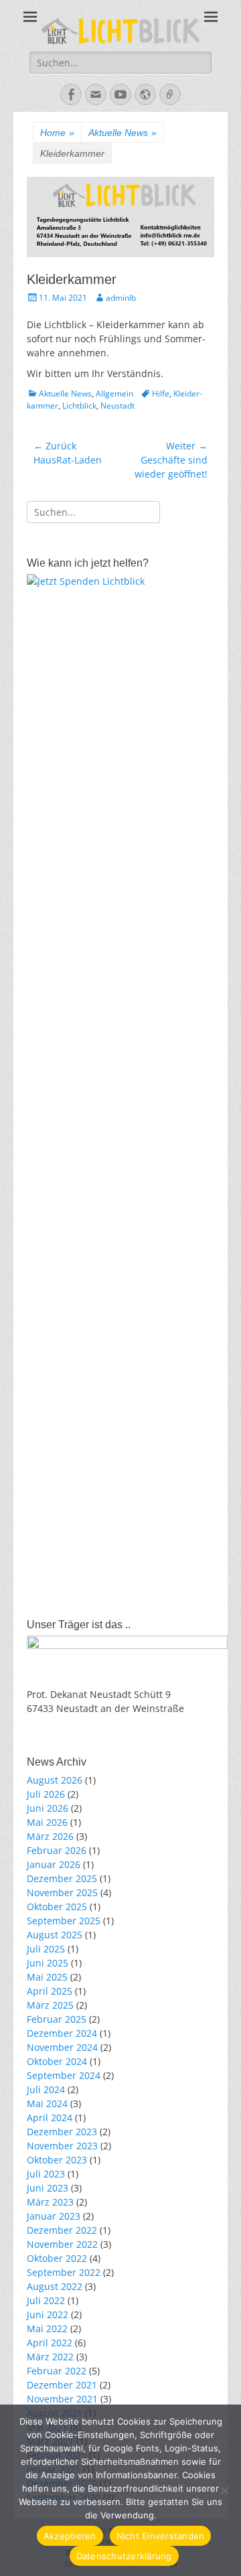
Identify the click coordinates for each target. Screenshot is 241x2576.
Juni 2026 (48, 1808)
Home (57, 133)
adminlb (121, 298)
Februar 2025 (57, 2019)
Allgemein (114, 393)
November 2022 (62, 2244)
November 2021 (62, 2399)
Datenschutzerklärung (124, 2556)
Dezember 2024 (62, 2033)
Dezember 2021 (62, 2385)
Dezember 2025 (62, 1878)
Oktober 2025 (57, 1907)
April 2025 (50, 1991)
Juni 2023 (48, 2188)
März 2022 (50, 2357)
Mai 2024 (47, 2103)
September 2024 (64, 2075)
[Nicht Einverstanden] (224, 2490)
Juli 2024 (46, 2089)
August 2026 (55, 1780)
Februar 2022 (57, 2371)
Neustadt (117, 406)
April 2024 (50, 2118)
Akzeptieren (70, 2536)
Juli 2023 (46, 2174)
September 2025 (64, 1921)
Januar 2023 (54, 2216)
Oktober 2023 (57, 2160)
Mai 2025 (47, 1977)
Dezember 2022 (62, 2230)
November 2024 (62, 2047)
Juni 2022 (48, 2314)
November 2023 (62, 2146)
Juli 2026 (46, 1794)
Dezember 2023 (62, 2132)
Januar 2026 (54, 1864)
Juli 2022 (46, 2300)
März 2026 (50, 1836)
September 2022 (64, 2272)
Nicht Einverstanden (161, 2536)
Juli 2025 (46, 1949)
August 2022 (55, 2286)
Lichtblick (79, 406)
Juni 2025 (48, 1963)
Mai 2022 (47, 2329)
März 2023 (50, 2202)
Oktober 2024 (57, 2061)
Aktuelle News (123, 133)
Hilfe (161, 393)
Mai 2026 (47, 1822)
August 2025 (55, 1935)
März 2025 (50, 2005)
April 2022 (50, 2343)
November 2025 (62, 1892)
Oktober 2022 (57, 2258)
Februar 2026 (57, 1850)
